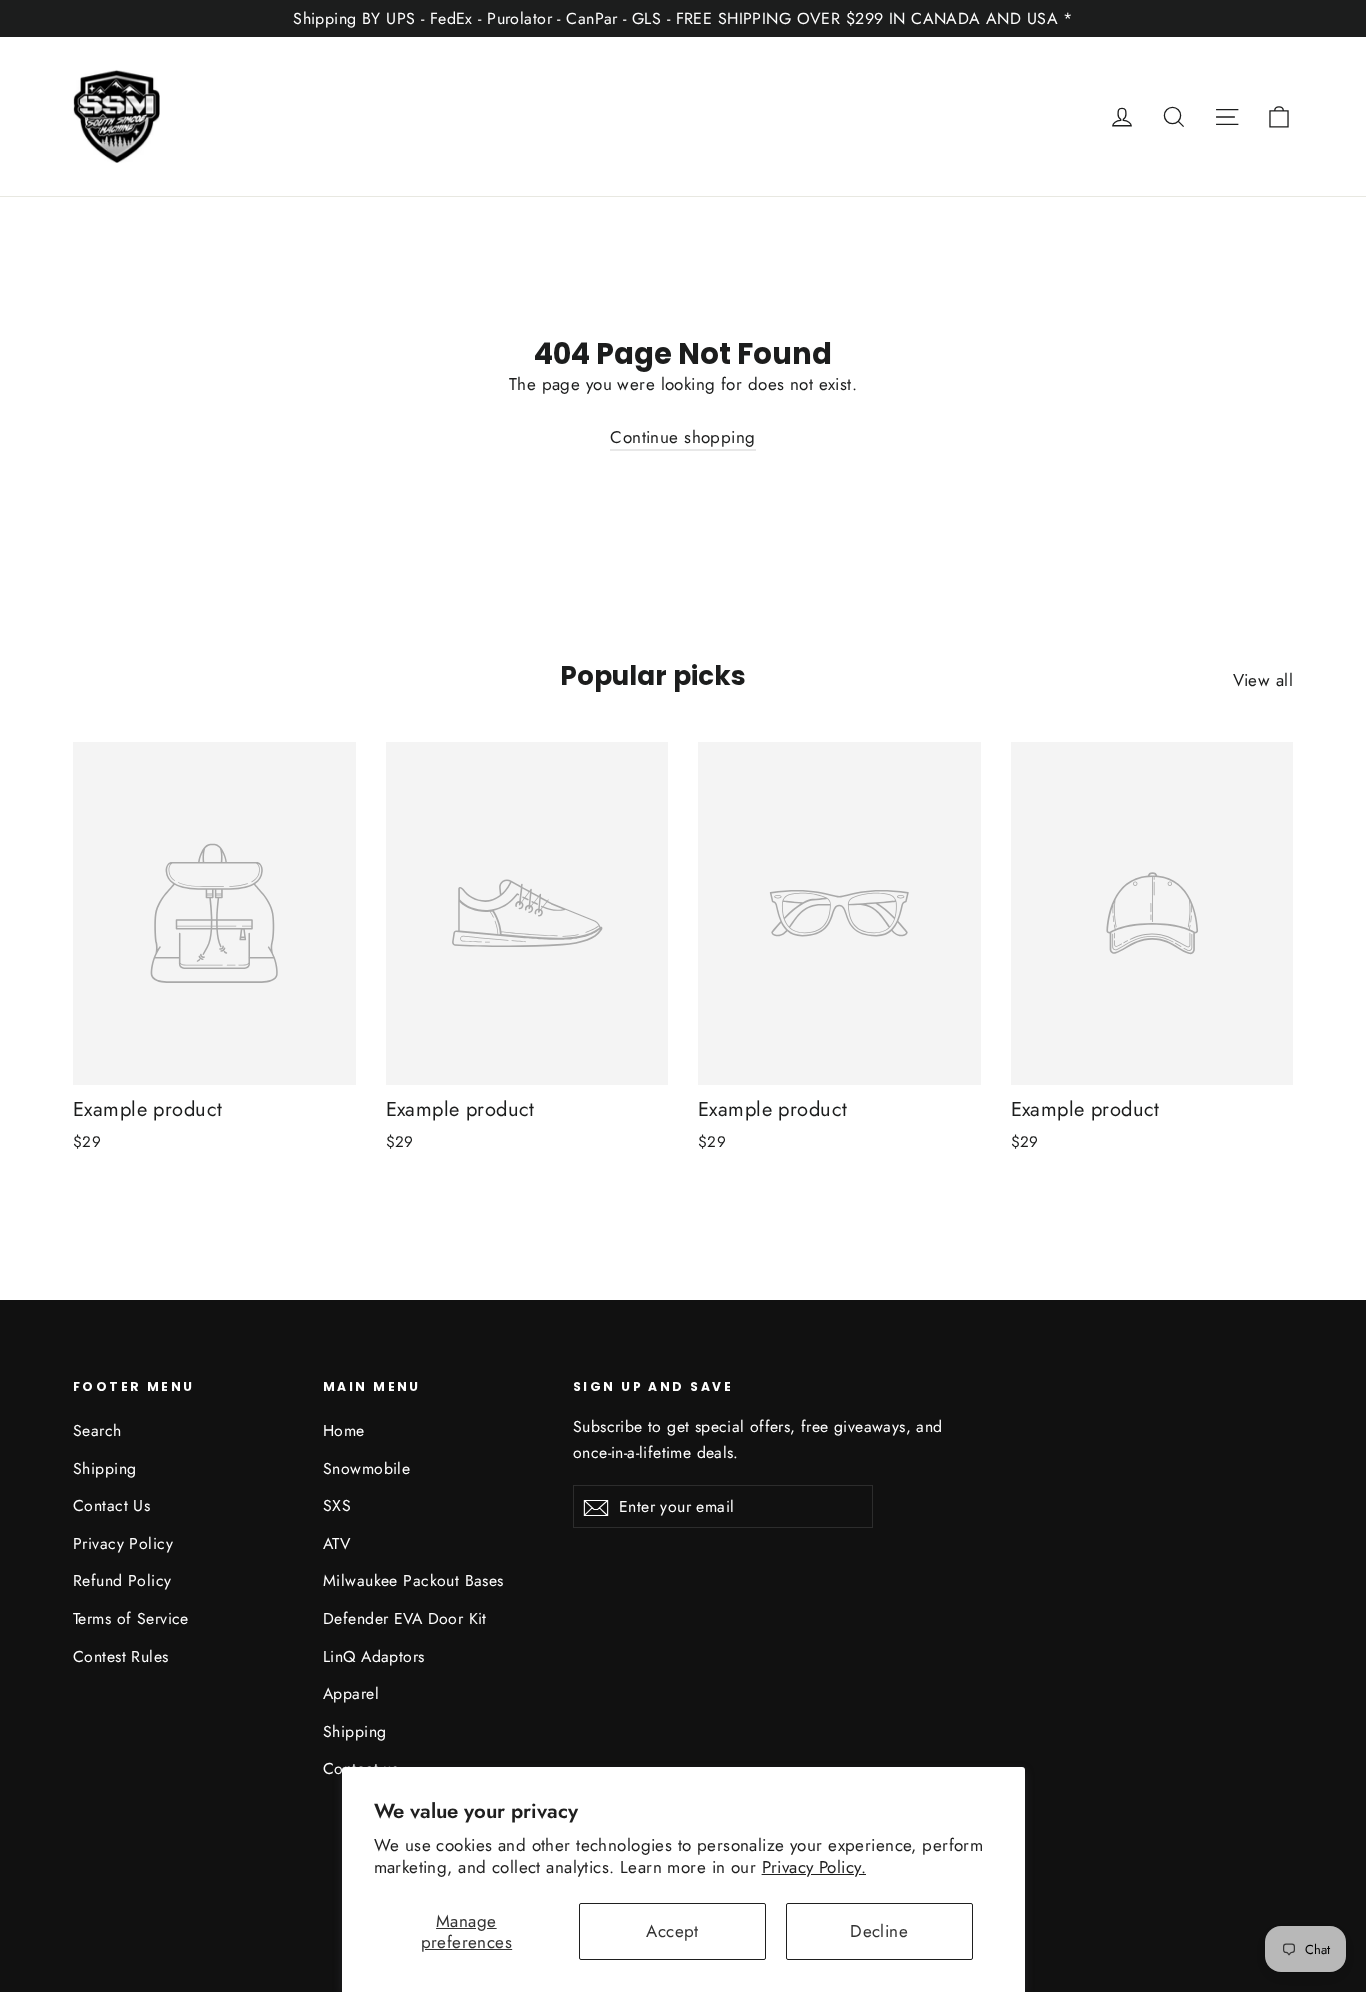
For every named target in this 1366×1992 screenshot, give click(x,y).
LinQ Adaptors (374, 1656)
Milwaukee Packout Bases (413, 1580)
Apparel (351, 1693)
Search (97, 1430)
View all (1263, 680)
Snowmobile (366, 1468)
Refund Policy (122, 1580)
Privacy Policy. (814, 1867)
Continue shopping (682, 437)
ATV (336, 1543)
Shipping (104, 1468)
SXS (337, 1505)
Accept (672, 1931)
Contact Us (111, 1505)
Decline (879, 1931)
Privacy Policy (123, 1543)
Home (344, 1430)
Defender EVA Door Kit (405, 1618)
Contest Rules (121, 1656)
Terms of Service (131, 1618)
